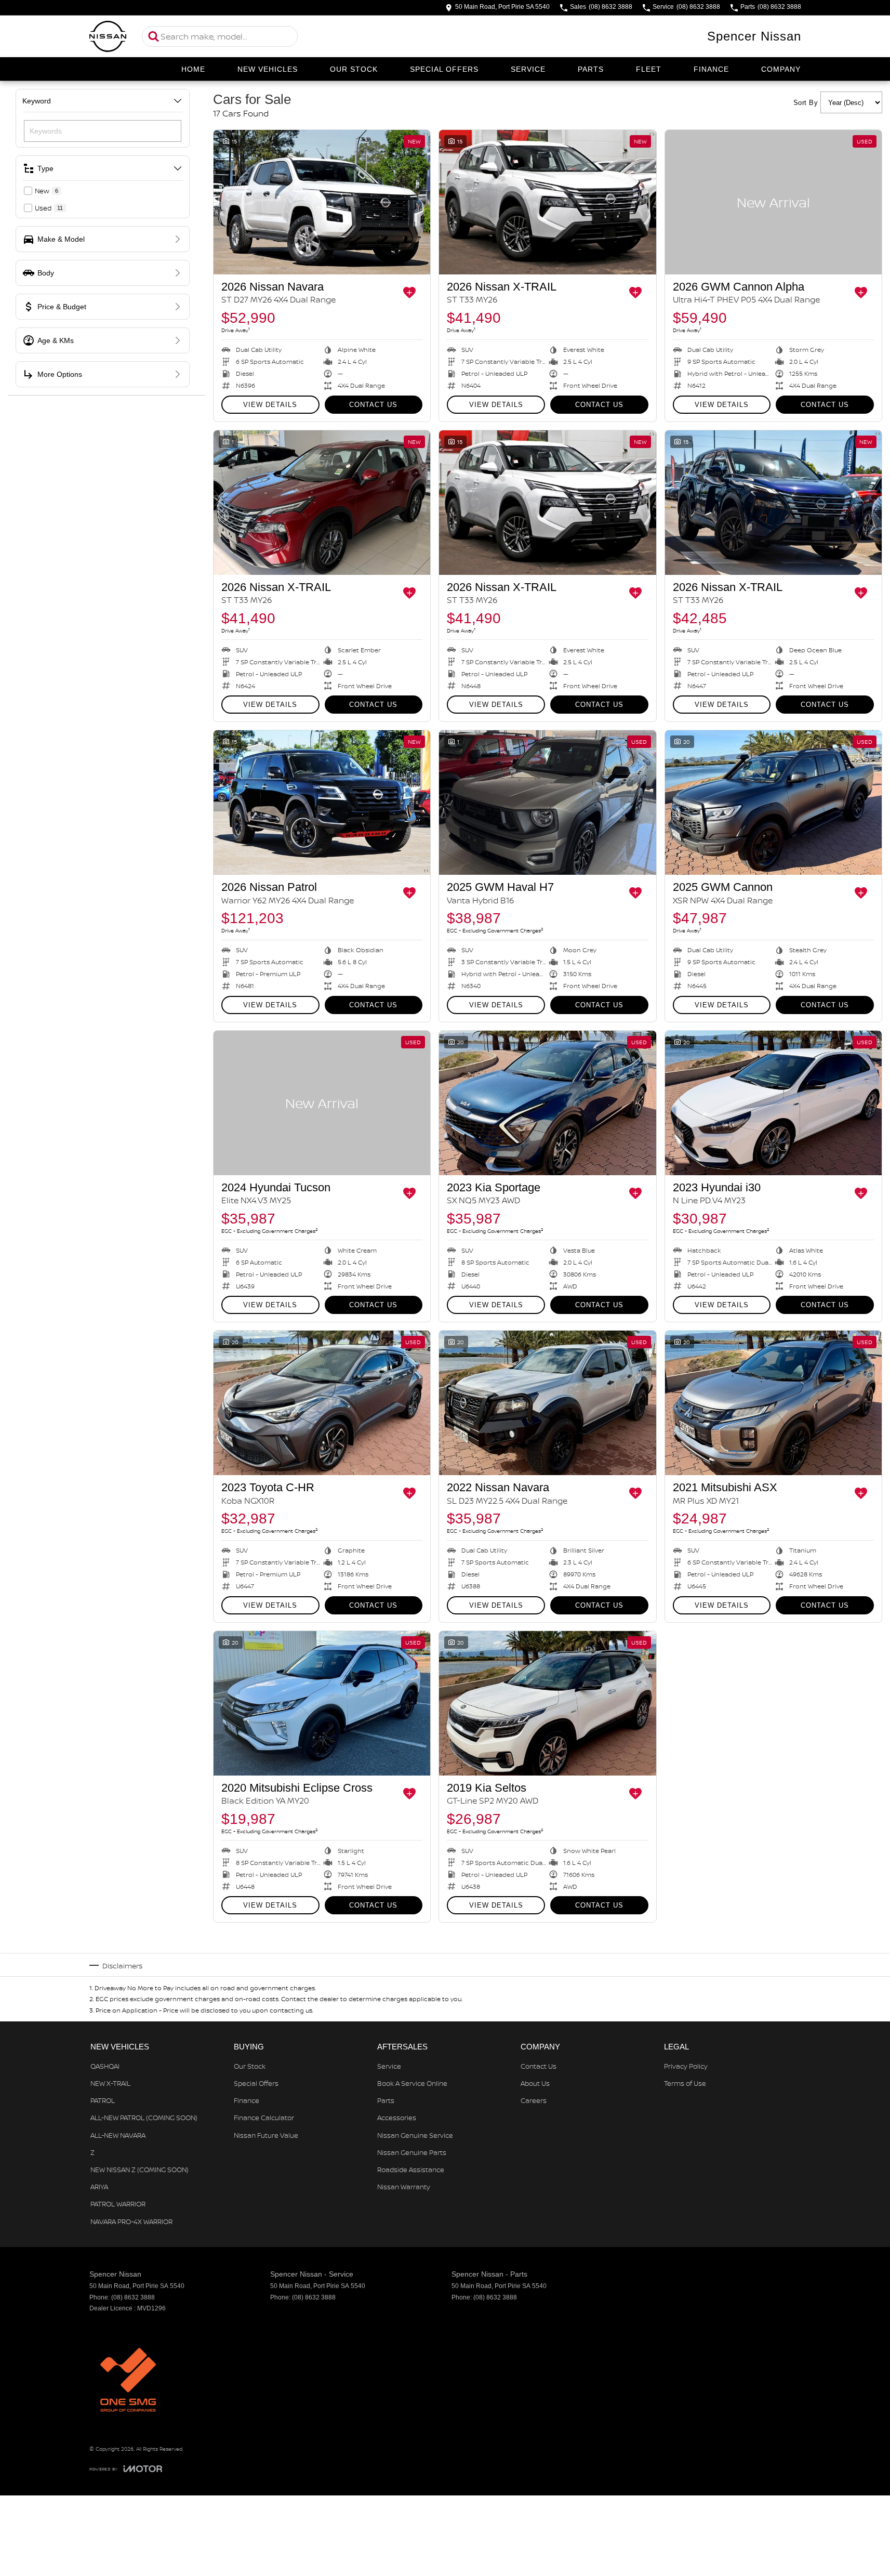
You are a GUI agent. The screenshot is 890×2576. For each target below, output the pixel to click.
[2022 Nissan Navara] (547, 1403)
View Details (270, 405)
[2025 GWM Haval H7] (547, 803)
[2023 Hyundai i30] (773, 1103)
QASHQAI (105, 2066)
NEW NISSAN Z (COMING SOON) (140, 2170)
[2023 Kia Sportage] (547, 1103)
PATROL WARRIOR (118, 2204)
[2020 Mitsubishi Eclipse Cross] (322, 1703)
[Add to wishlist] (409, 293)
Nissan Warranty (404, 2187)
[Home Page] (108, 36)
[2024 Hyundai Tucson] (322, 1103)
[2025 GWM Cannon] (773, 803)
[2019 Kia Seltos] (547, 1703)
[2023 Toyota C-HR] (322, 1403)
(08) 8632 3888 (133, 2297)
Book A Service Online (412, 2083)
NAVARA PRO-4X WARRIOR (131, 2222)
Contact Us (373, 405)
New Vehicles (268, 69)
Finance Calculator (264, 2118)
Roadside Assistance (411, 2170)
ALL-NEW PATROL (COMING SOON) (144, 2118)
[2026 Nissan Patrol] (322, 803)
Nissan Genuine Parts (412, 2152)
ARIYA (99, 2187)
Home (193, 69)
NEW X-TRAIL (110, 2083)
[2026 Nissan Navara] (322, 202)
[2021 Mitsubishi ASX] (773, 1403)
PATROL (103, 2100)
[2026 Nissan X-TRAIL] (547, 202)
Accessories (397, 2118)
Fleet (649, 69)
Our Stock (354, 69)
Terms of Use (685, 2083)
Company (781, 69)
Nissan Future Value (266, 2135)
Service (528, 69)
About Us (535, 2083)
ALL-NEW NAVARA (118, 2135)
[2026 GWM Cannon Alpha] (773, 202)
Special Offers (444, 69)
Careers (534, 2100)
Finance (711, 69)
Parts (591, 69)
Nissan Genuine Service (415, 2135)
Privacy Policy (686, 2066)
